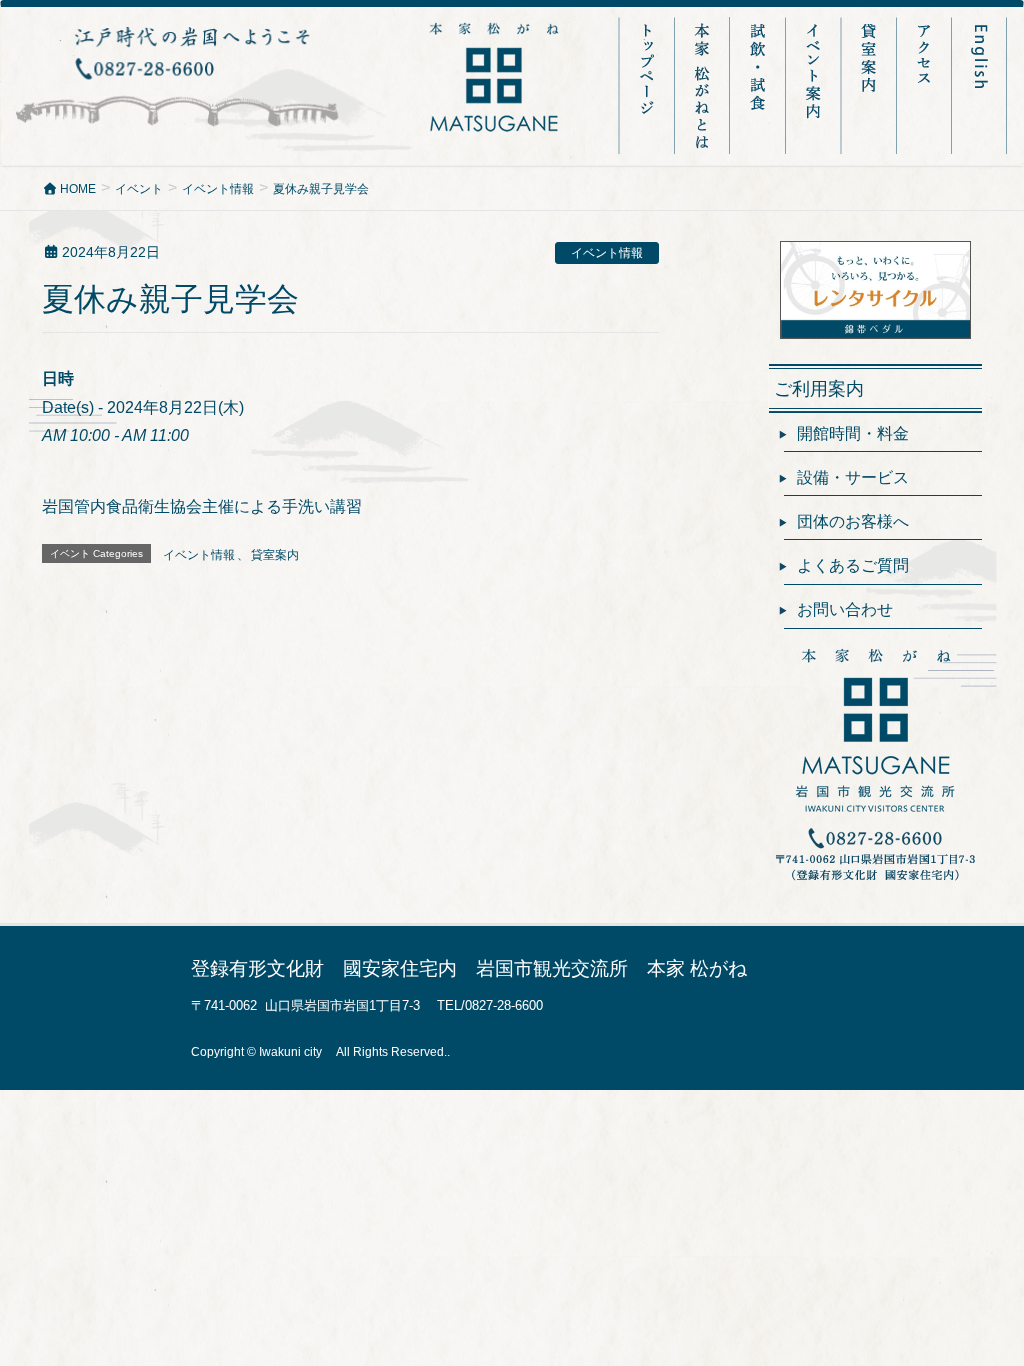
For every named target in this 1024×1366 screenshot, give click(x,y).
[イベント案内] (815, 85)
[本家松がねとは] (704, 85)
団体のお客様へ (853, 521)
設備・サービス (853, 477)
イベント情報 (607, 253)
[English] (980, 85)
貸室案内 (275, 555)
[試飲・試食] (760, 85)
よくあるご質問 (853, 565)
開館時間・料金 (853, 433)
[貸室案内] (870, 85)
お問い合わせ (845, 609)
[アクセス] (925, 85)
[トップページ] (647, 85)
